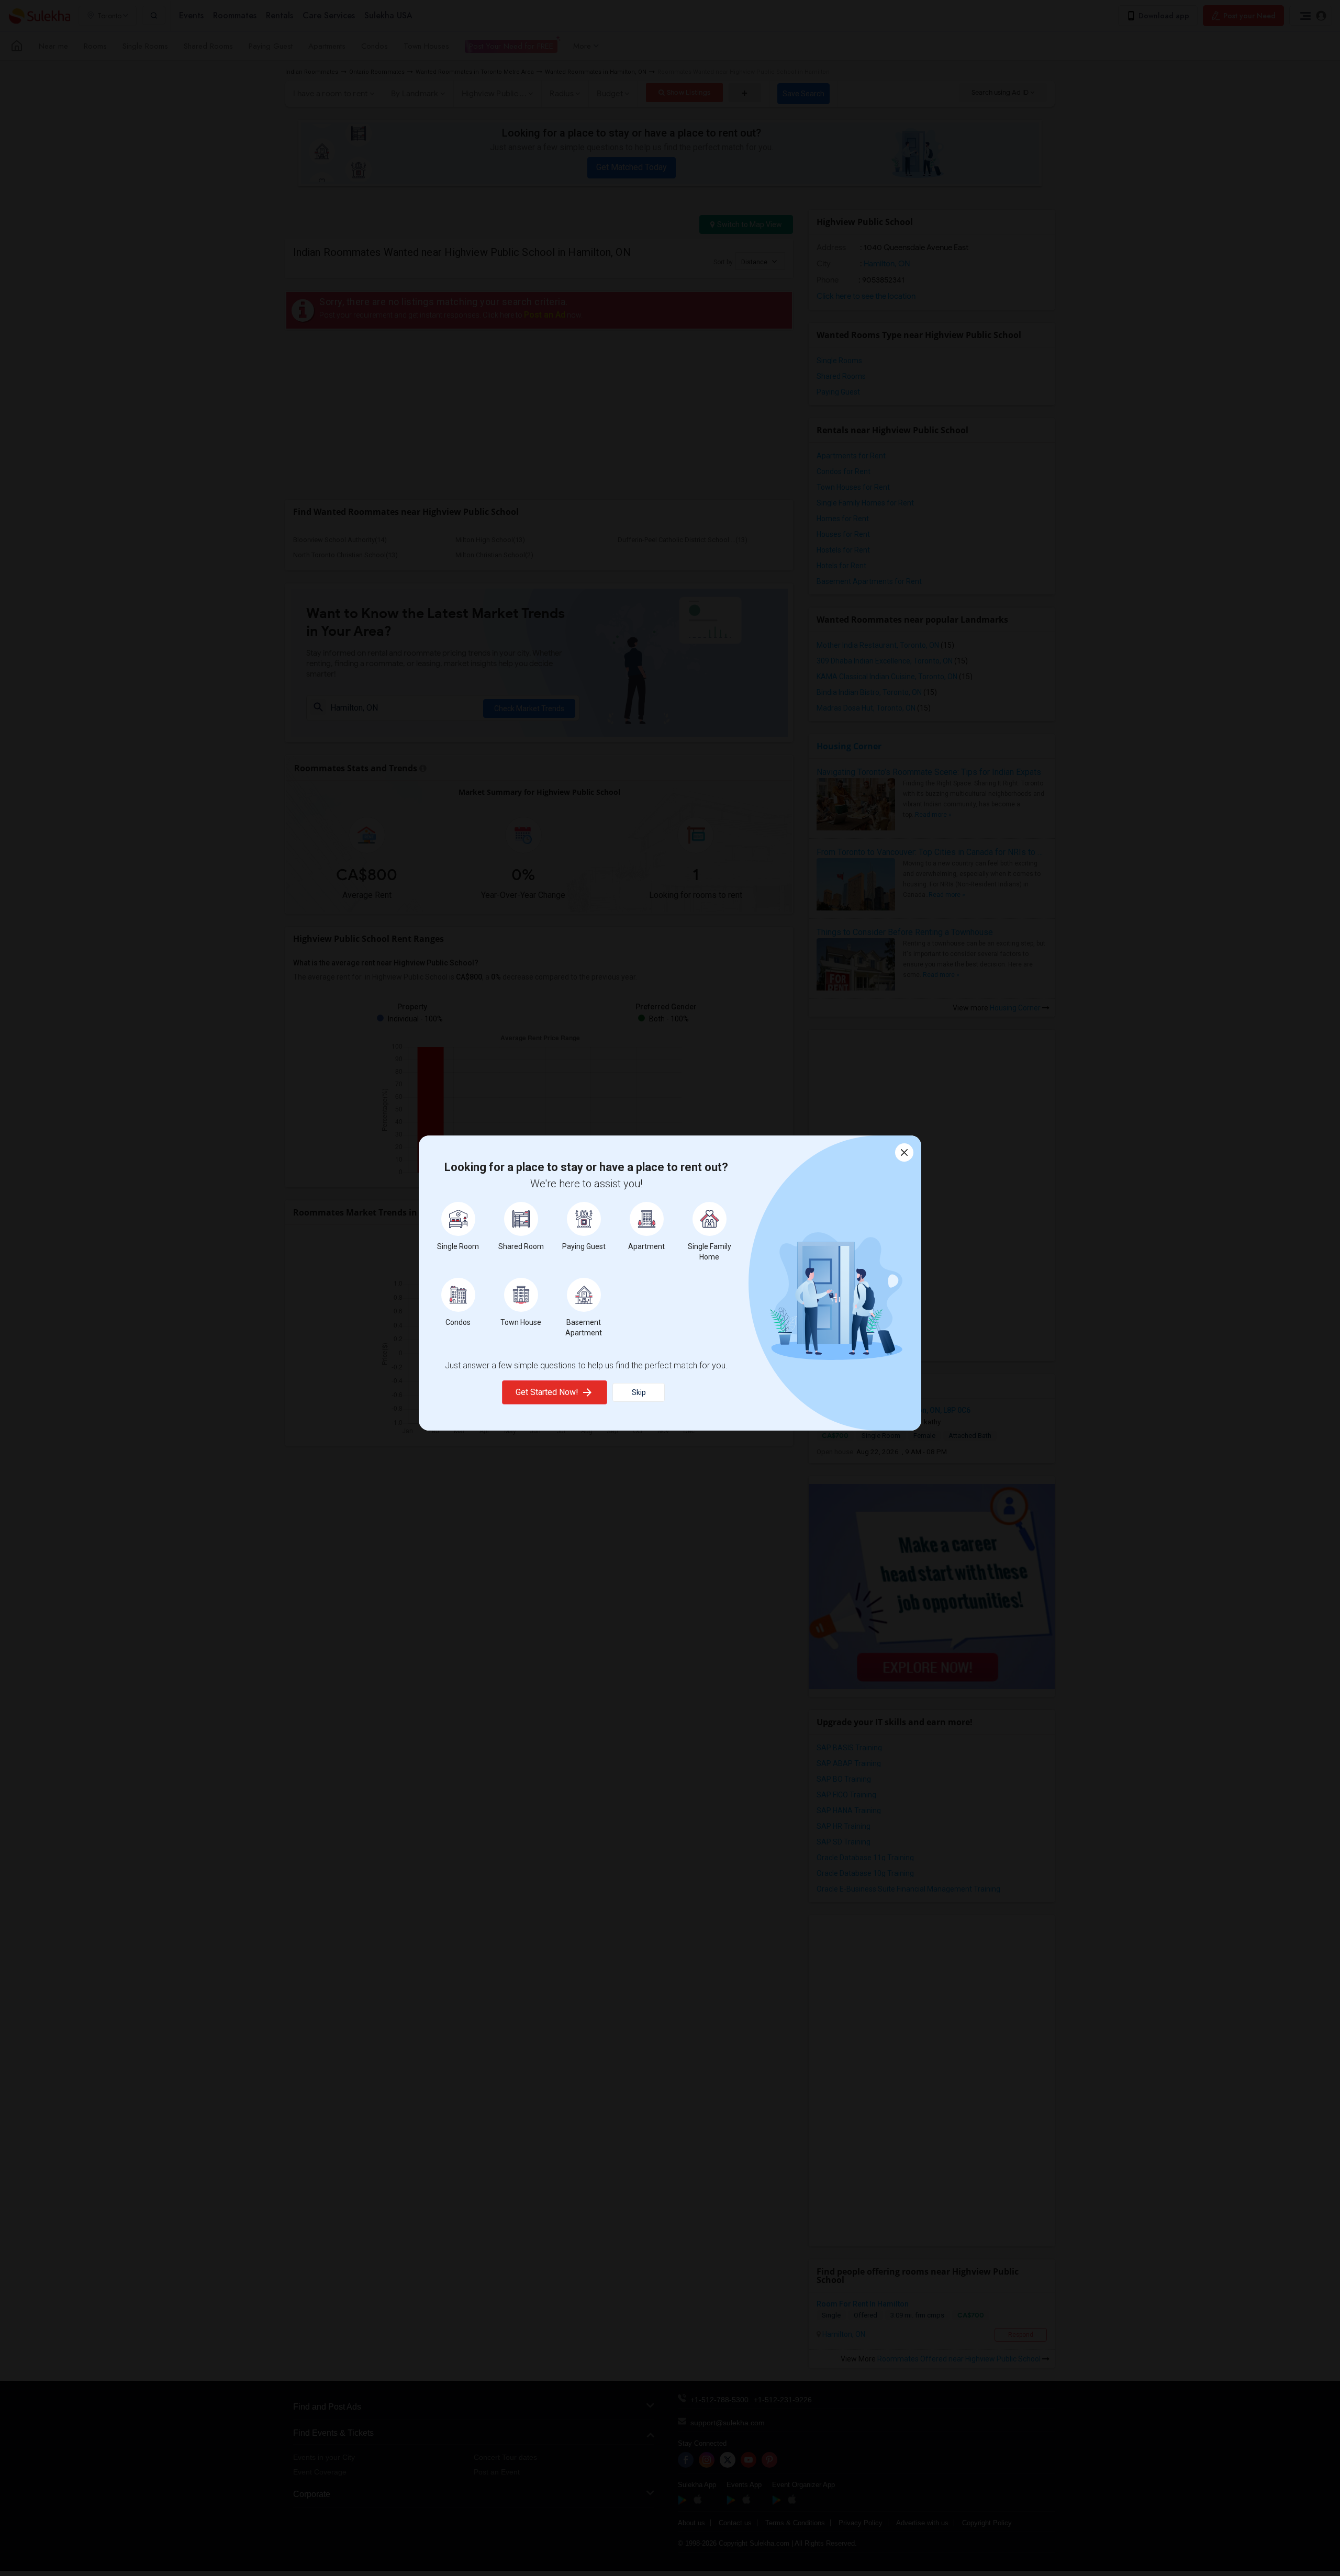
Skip (639, 1392)
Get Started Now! (547, 1392)
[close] (904, 1152)
